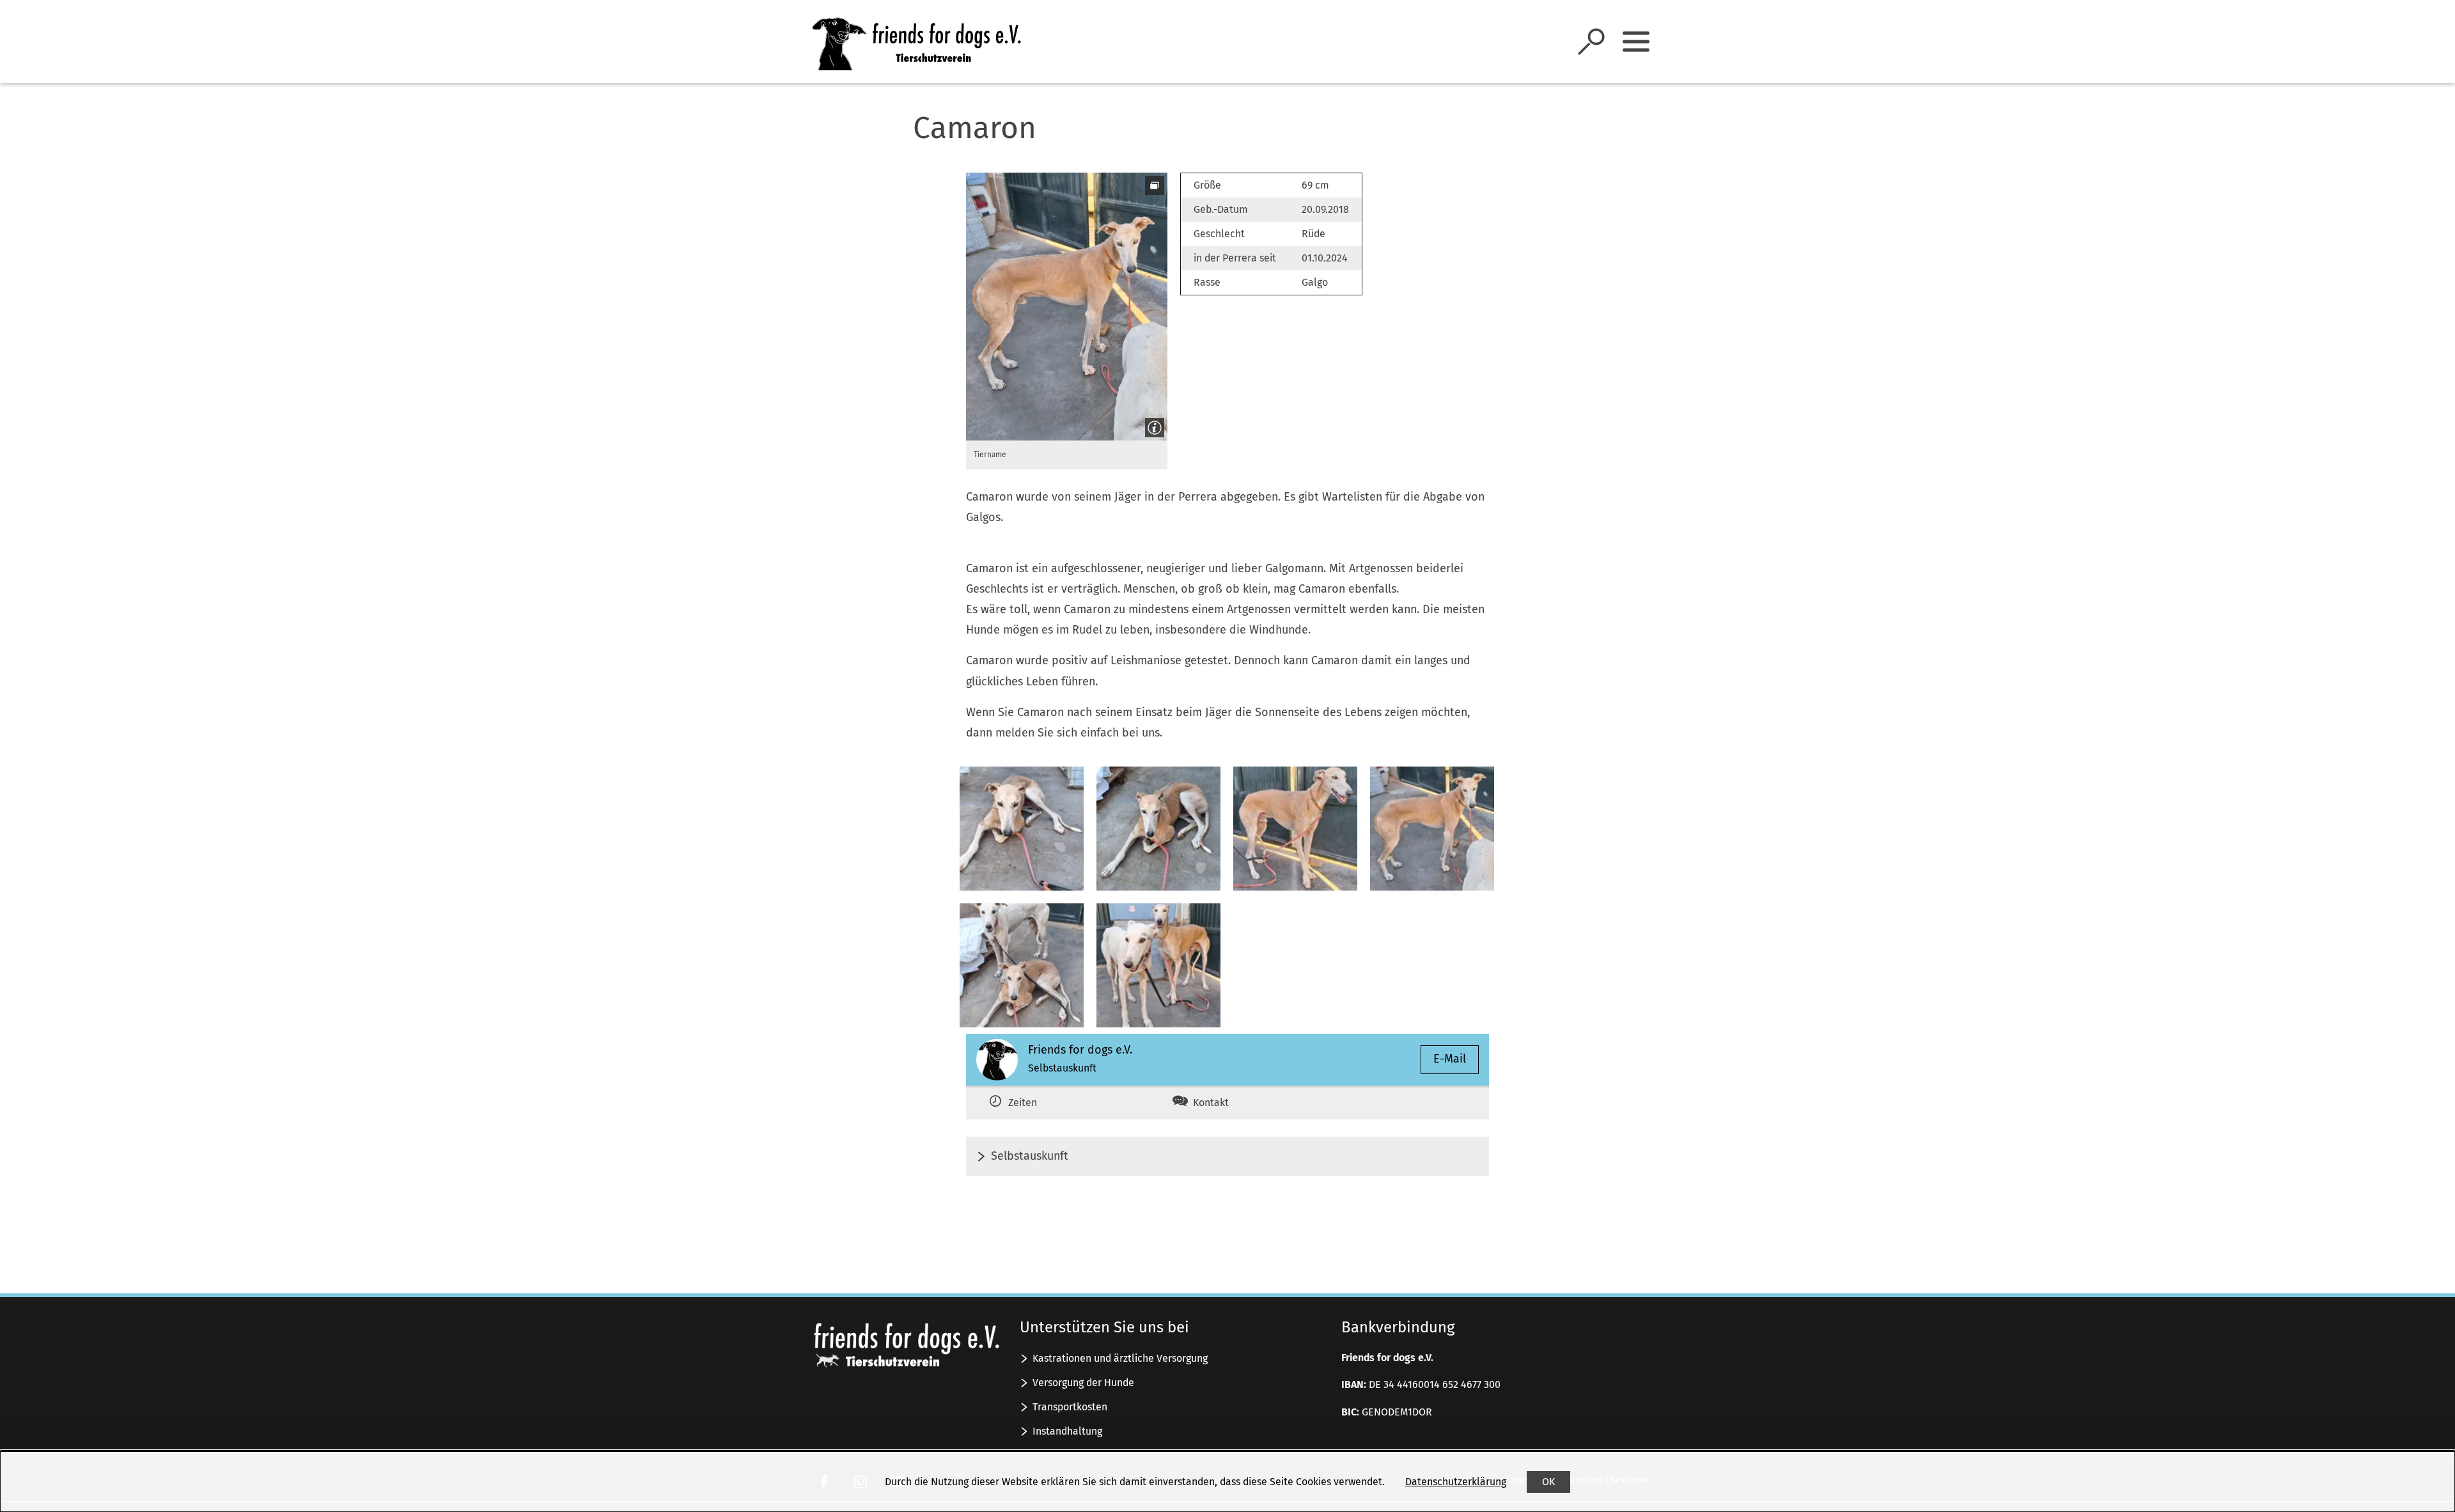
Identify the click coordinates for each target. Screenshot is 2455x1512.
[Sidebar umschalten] (1636, 42)
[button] (1067, 307)
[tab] (1053, 1103)
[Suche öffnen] (1591, 42)
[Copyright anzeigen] (1152, 425)
